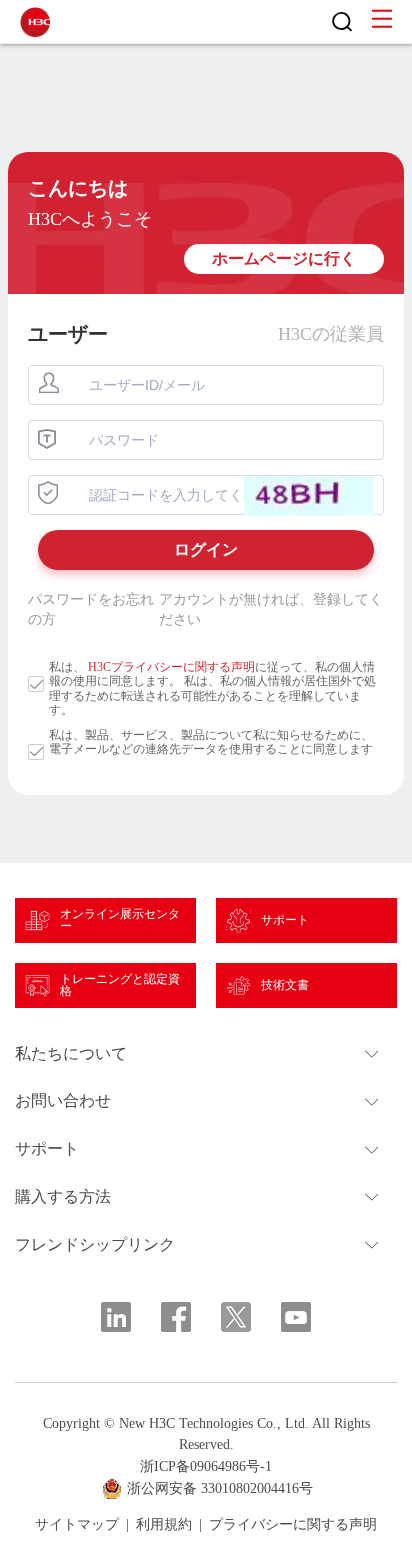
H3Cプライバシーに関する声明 (171, 667)
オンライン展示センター (120, 920)
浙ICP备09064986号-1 (206, 1466)
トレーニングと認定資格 (120, 985)
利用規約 (164, 1525)
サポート (285, 920)
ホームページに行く (284, 258)
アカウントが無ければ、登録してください (271, 609)
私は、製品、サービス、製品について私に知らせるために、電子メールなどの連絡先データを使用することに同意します (211, 742)
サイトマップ (77, 1525)
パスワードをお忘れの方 (91, 609)
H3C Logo (35, 22)
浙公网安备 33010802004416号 (220, 1488)
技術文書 (285, 985)
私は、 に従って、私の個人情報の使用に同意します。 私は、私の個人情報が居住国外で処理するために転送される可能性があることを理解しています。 (212, 688)
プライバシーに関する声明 (293, 1525)
